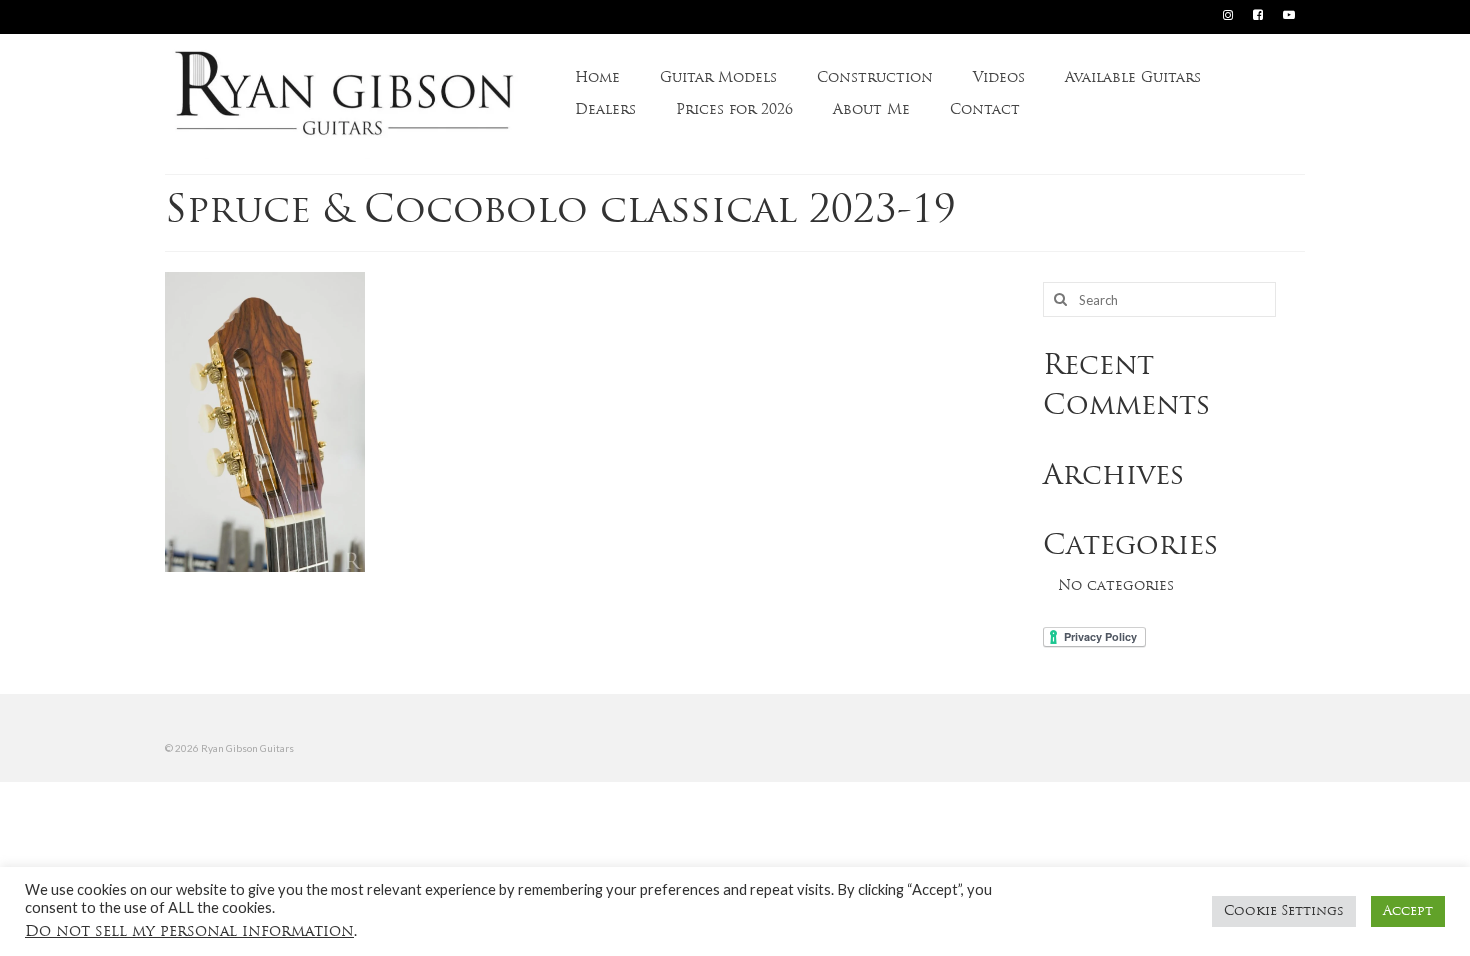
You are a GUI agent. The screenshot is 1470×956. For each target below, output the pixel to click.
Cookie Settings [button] (1284, 911)
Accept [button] (1408, 911)
